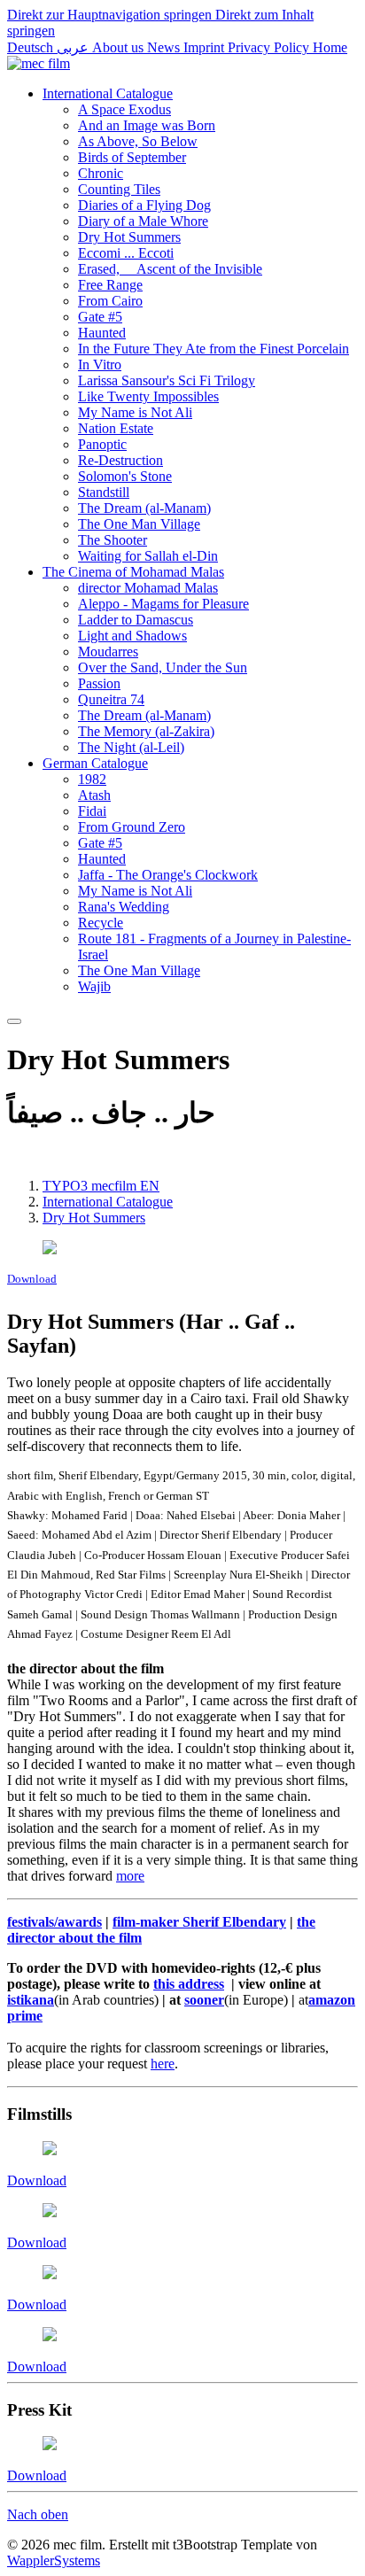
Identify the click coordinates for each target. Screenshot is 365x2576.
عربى (74, 47)
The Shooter (113, 540)
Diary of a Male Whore (143, 221)
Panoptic (102, 444)
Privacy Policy (270, 47)
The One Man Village (139, 524)
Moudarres (108, 652)
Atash (94, 795)
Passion (99, 683)
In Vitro (100, 365)
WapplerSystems (54, 2560)
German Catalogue (95, 763)
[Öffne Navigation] (14, 1021)
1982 (92, 779)
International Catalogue (108, 93)
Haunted (102, 333)
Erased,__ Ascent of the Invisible (170, 269)
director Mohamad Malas (148, 588)
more (130, 1876)
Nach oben (38, 2514)
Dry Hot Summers (129, 237)
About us (120, 47)
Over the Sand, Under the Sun (163, 667)
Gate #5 (100, 317)
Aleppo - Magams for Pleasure (163, 604)
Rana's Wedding (124, 907)
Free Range (110, 285)
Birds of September (132, 157)
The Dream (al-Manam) (144, 508)
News (165, 47)
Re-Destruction (120, 460)
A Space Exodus (124, 109)
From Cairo (110, 301)
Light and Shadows (132, 636)
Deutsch (32, 47)
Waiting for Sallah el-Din (148, 556)
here (163, 2064)
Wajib (94, 986)
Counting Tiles (119, 189)
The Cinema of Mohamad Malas (133, 572)
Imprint (206, 47)
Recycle (101, 923)
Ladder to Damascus (136, 620)
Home (330, 47)
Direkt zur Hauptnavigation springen (111, 15)
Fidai (92, 811)
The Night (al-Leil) (131, 747)
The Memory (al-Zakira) (146, 731)
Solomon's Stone (125, 476)
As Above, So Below (138, 141)
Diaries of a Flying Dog (144, 205)
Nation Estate (116, 428)
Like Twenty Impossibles (148, 396)
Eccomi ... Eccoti (126, 253)
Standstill (104, 492)
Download (32, 1279)
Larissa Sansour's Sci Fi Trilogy (167, 380)
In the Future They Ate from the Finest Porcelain (214, 349)
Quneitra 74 (111, 699)
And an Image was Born (147, 125)
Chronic (101, 173)
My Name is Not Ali (135, 412)
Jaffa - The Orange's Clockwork (168, 875)
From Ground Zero (132, 827)
